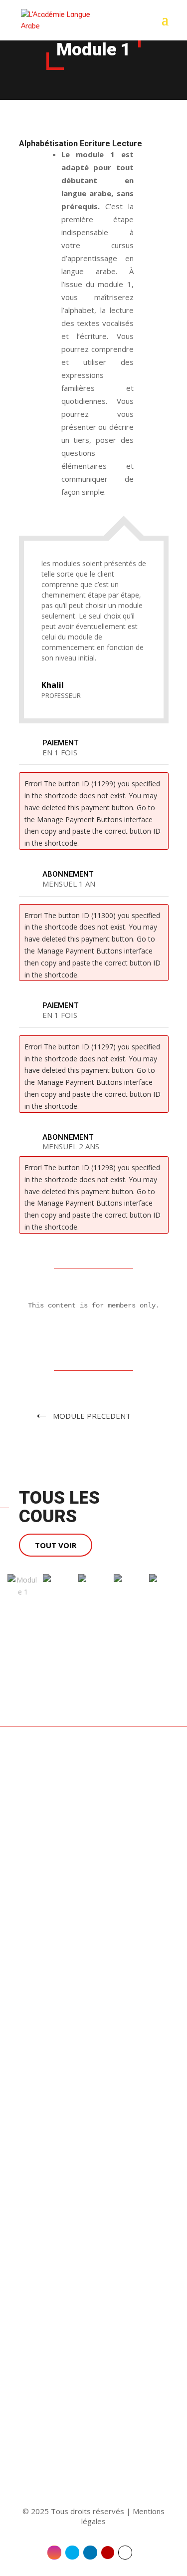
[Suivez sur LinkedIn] (90, 2553)
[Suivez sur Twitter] (72, 2553)
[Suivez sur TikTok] (125, 2553)
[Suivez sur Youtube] (108, 2553)
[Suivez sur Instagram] (54, 2553)
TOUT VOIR (56, 1545)
